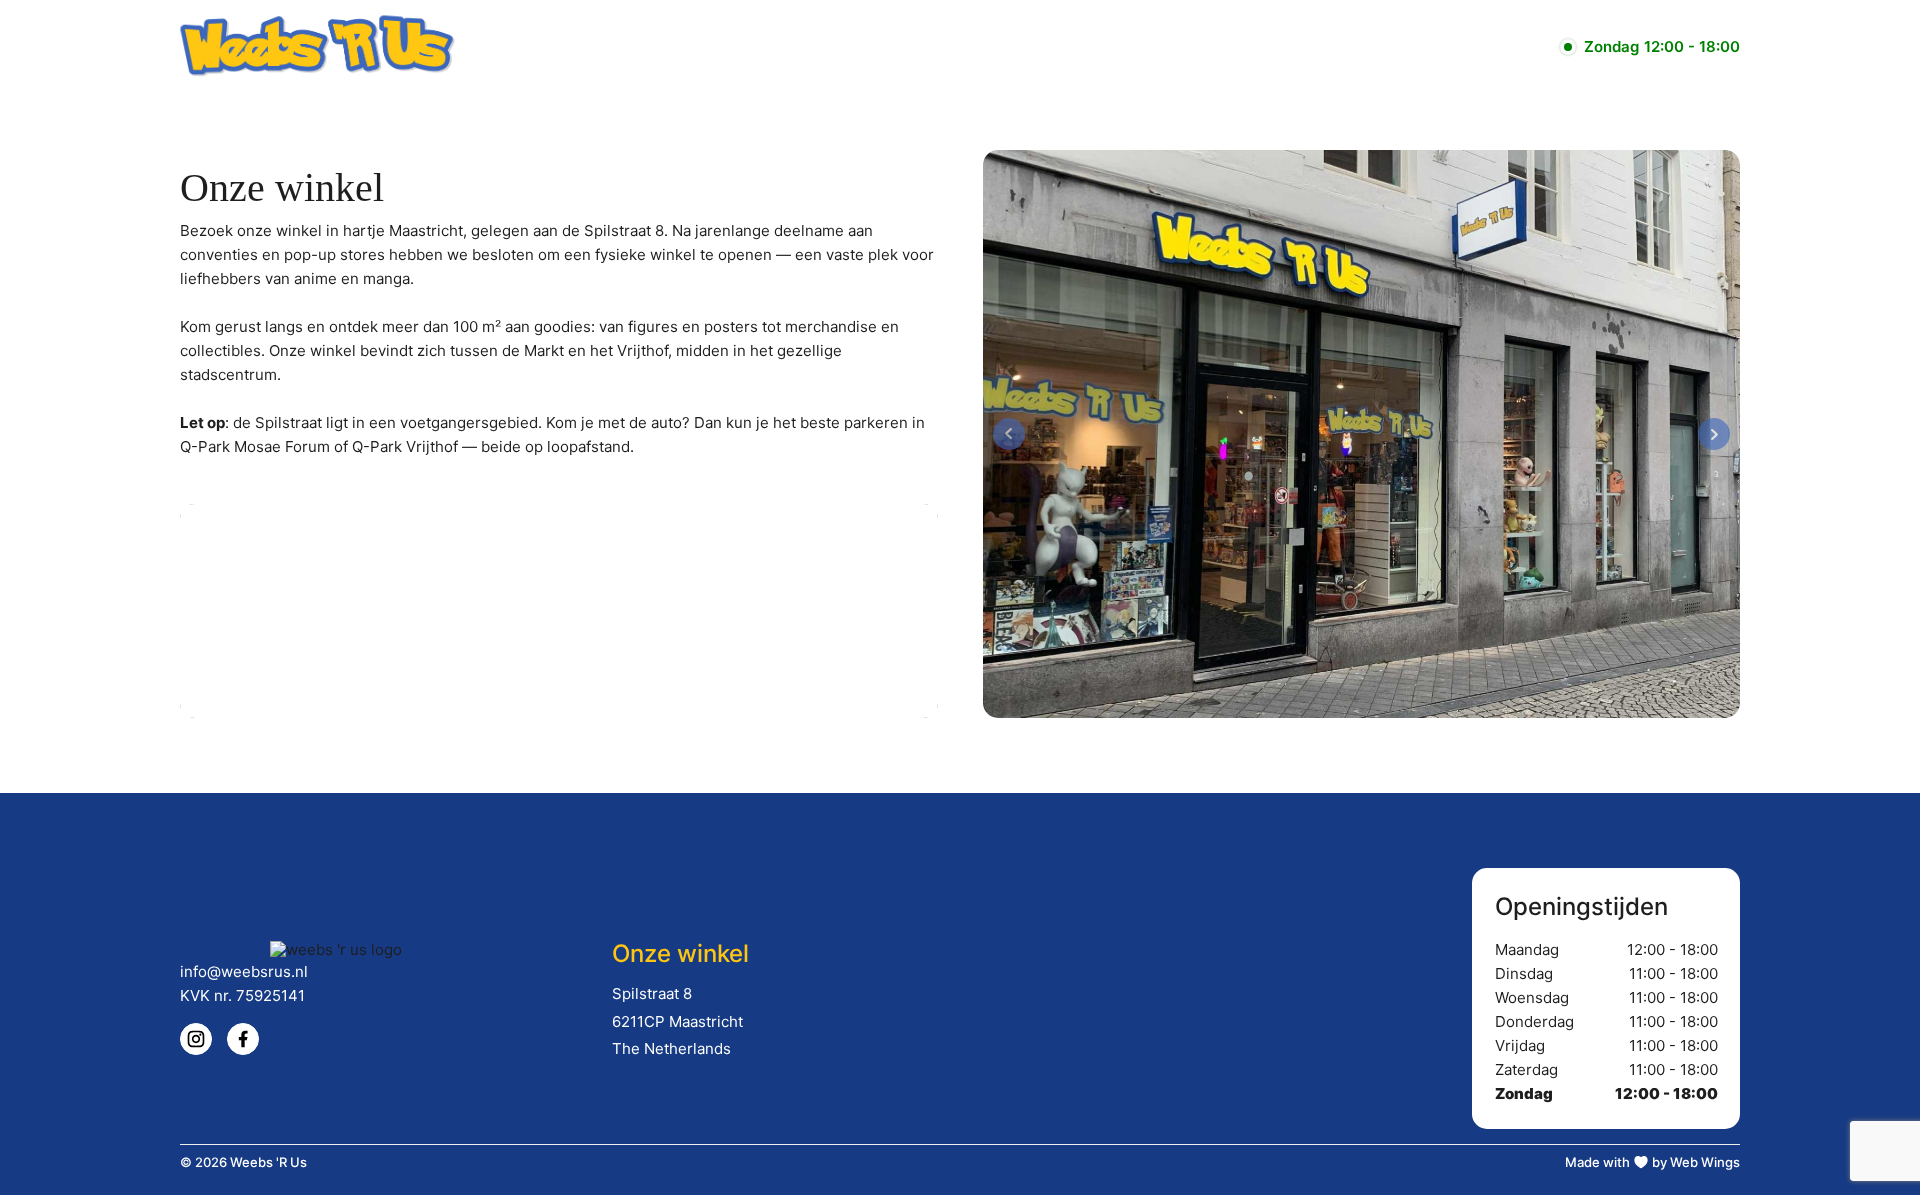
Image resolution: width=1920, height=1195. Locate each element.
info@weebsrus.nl (244, 971)
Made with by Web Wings (1652, 1162)
